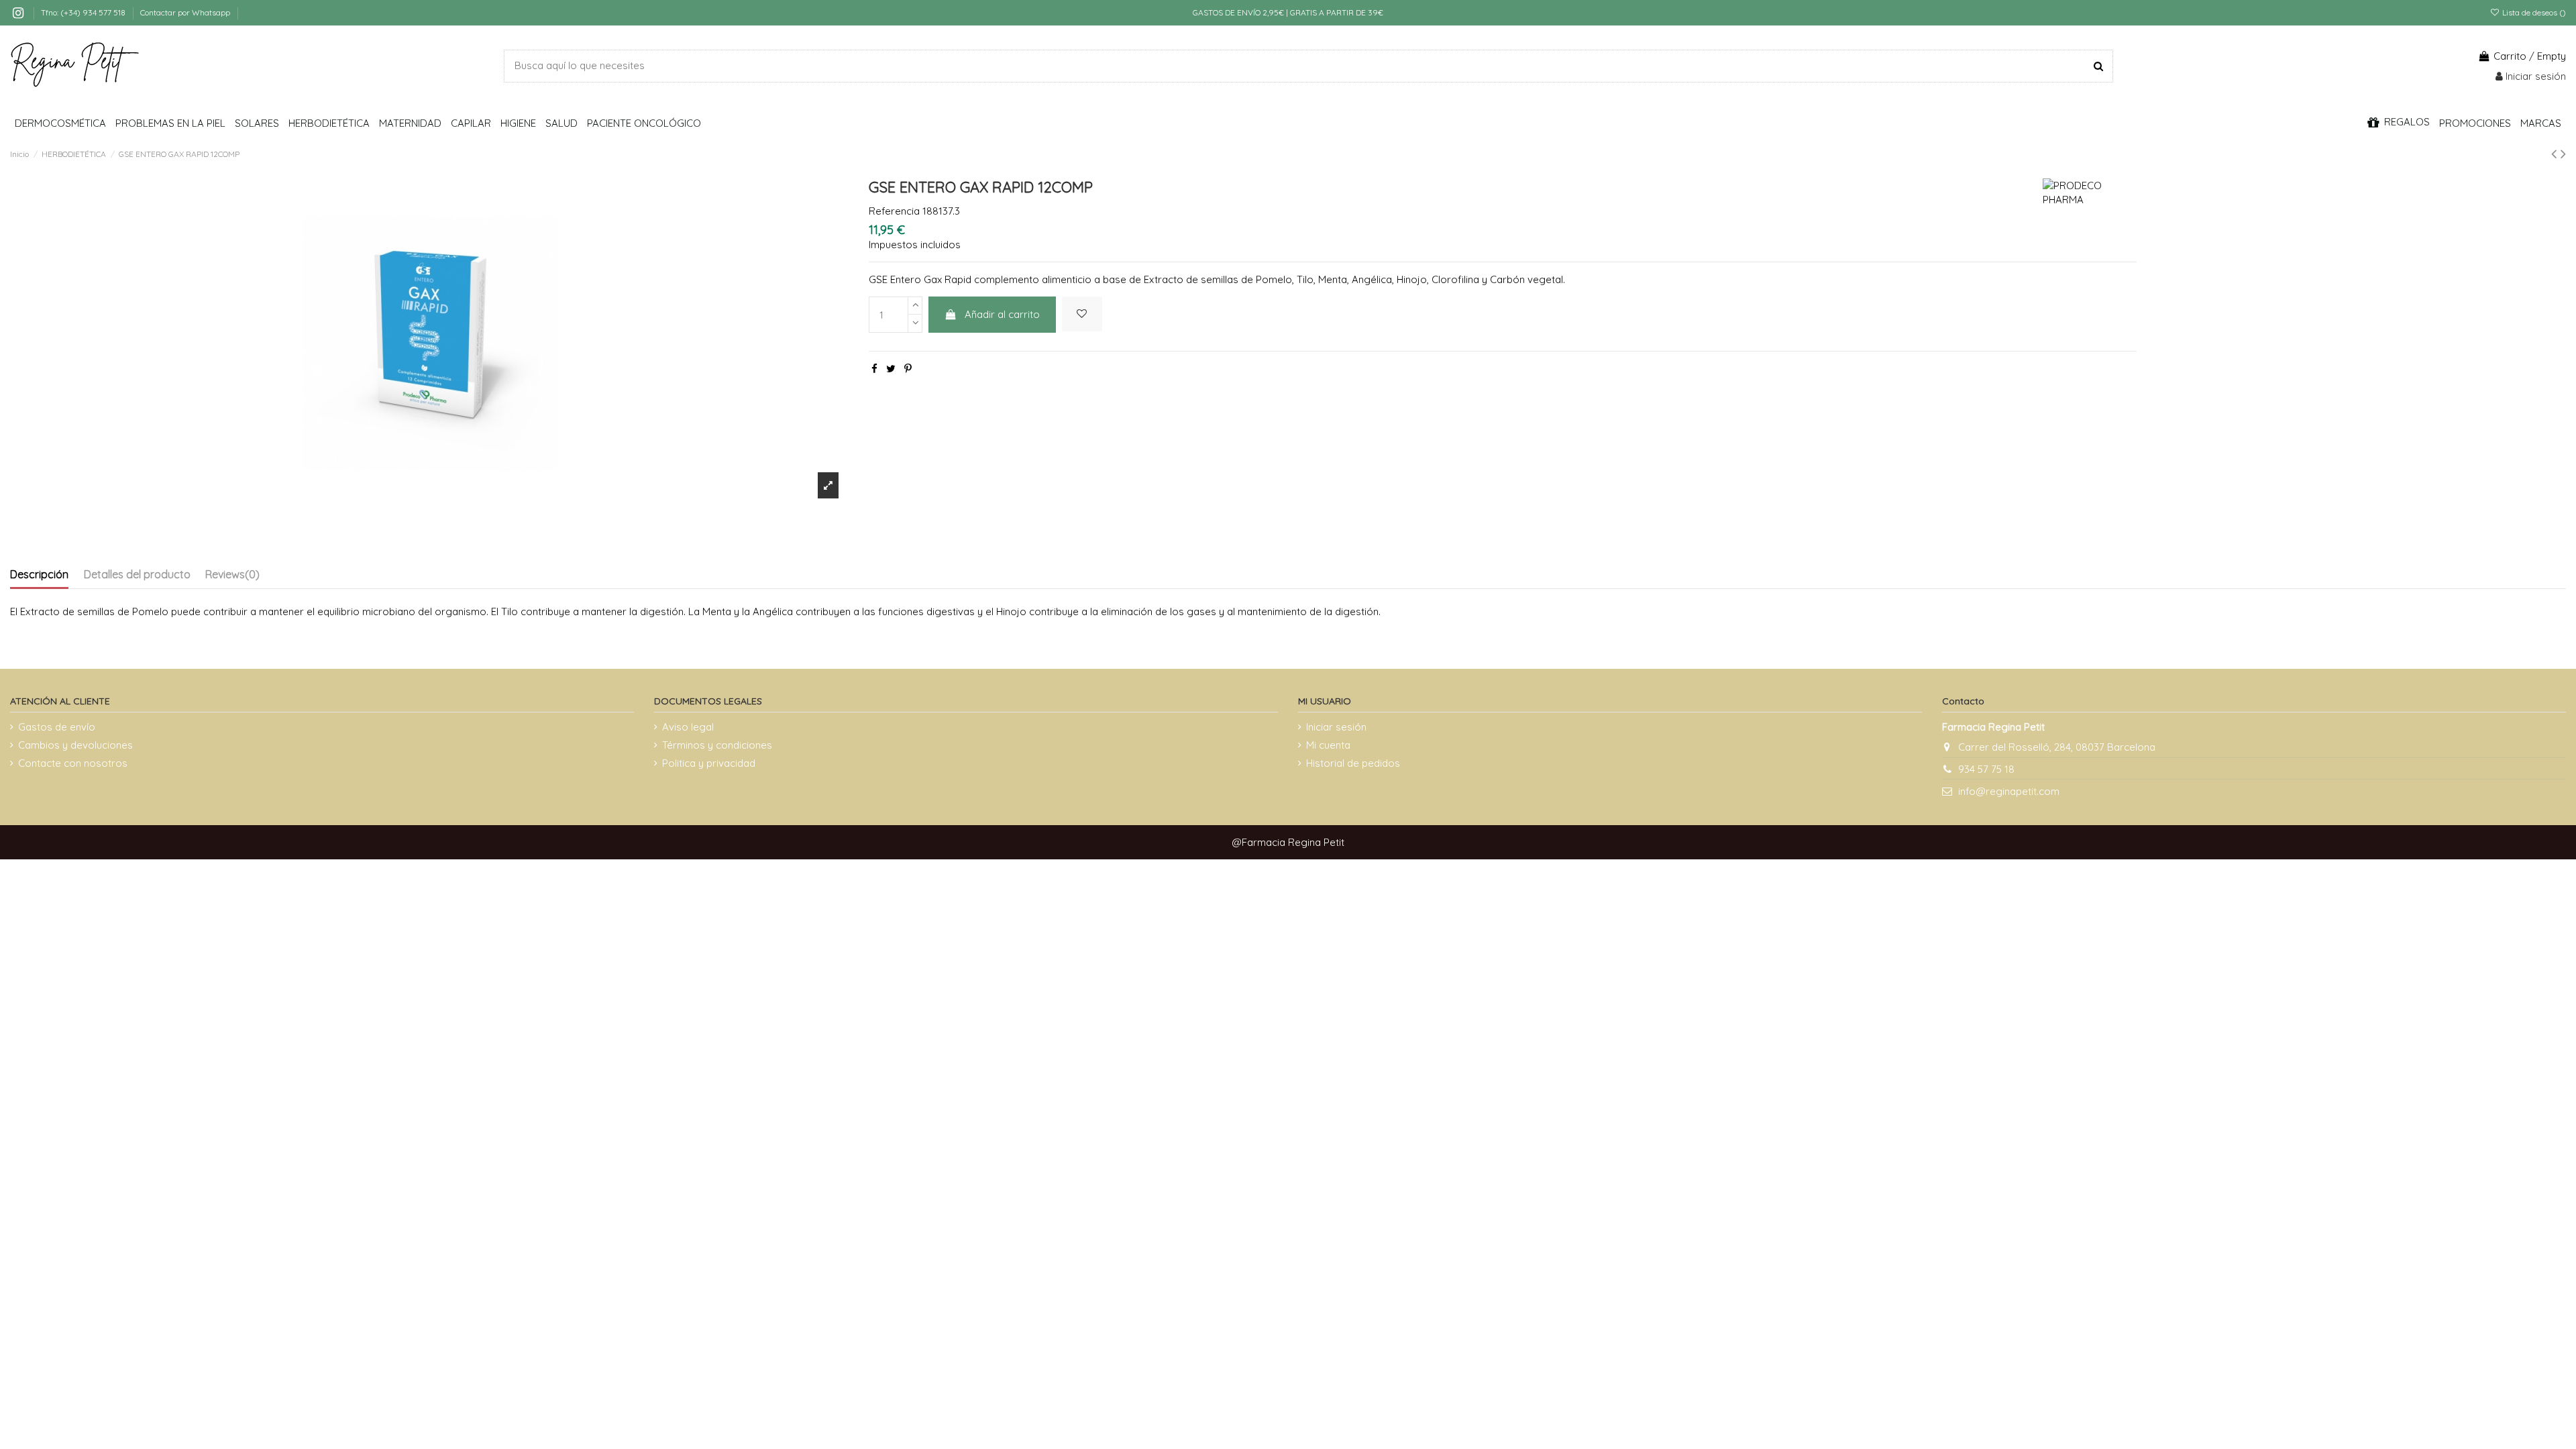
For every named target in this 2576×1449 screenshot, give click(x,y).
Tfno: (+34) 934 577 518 (84, 12)
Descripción (39, 574)
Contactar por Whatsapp (185, 12)
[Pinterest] (908, 369)
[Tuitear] (891, 369)
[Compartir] (874, 369)
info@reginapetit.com (2009, 791)
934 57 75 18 (1986, 769)
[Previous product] (2556, 153)
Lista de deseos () (2533, 12)
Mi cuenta (1328, 745)
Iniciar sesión (1336, 727)
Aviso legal (688, 727)
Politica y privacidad (709, 763)
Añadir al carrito (1002, 314)
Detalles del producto (137, 574)
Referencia (894, 211)
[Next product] (2563, 153)
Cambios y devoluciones (75, 745)
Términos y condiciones (717, 745)
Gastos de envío (57, 727)
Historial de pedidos (1353, 763)
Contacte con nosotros (73, 763)
